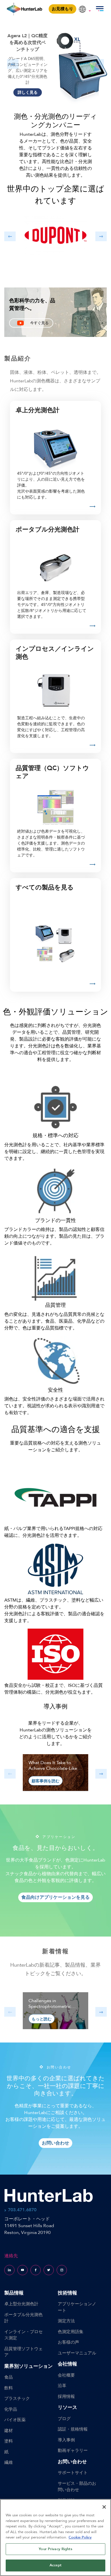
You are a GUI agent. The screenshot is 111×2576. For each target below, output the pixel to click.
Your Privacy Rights (55, 2549)
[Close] (104, 2507)
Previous (13, 64)
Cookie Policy (80, 2537)
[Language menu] (85, 7)
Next (98, 64)
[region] (55, 2538)
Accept (55, 2565)
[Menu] (100, 9)
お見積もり (62, 9)
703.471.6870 (22, 2210)
